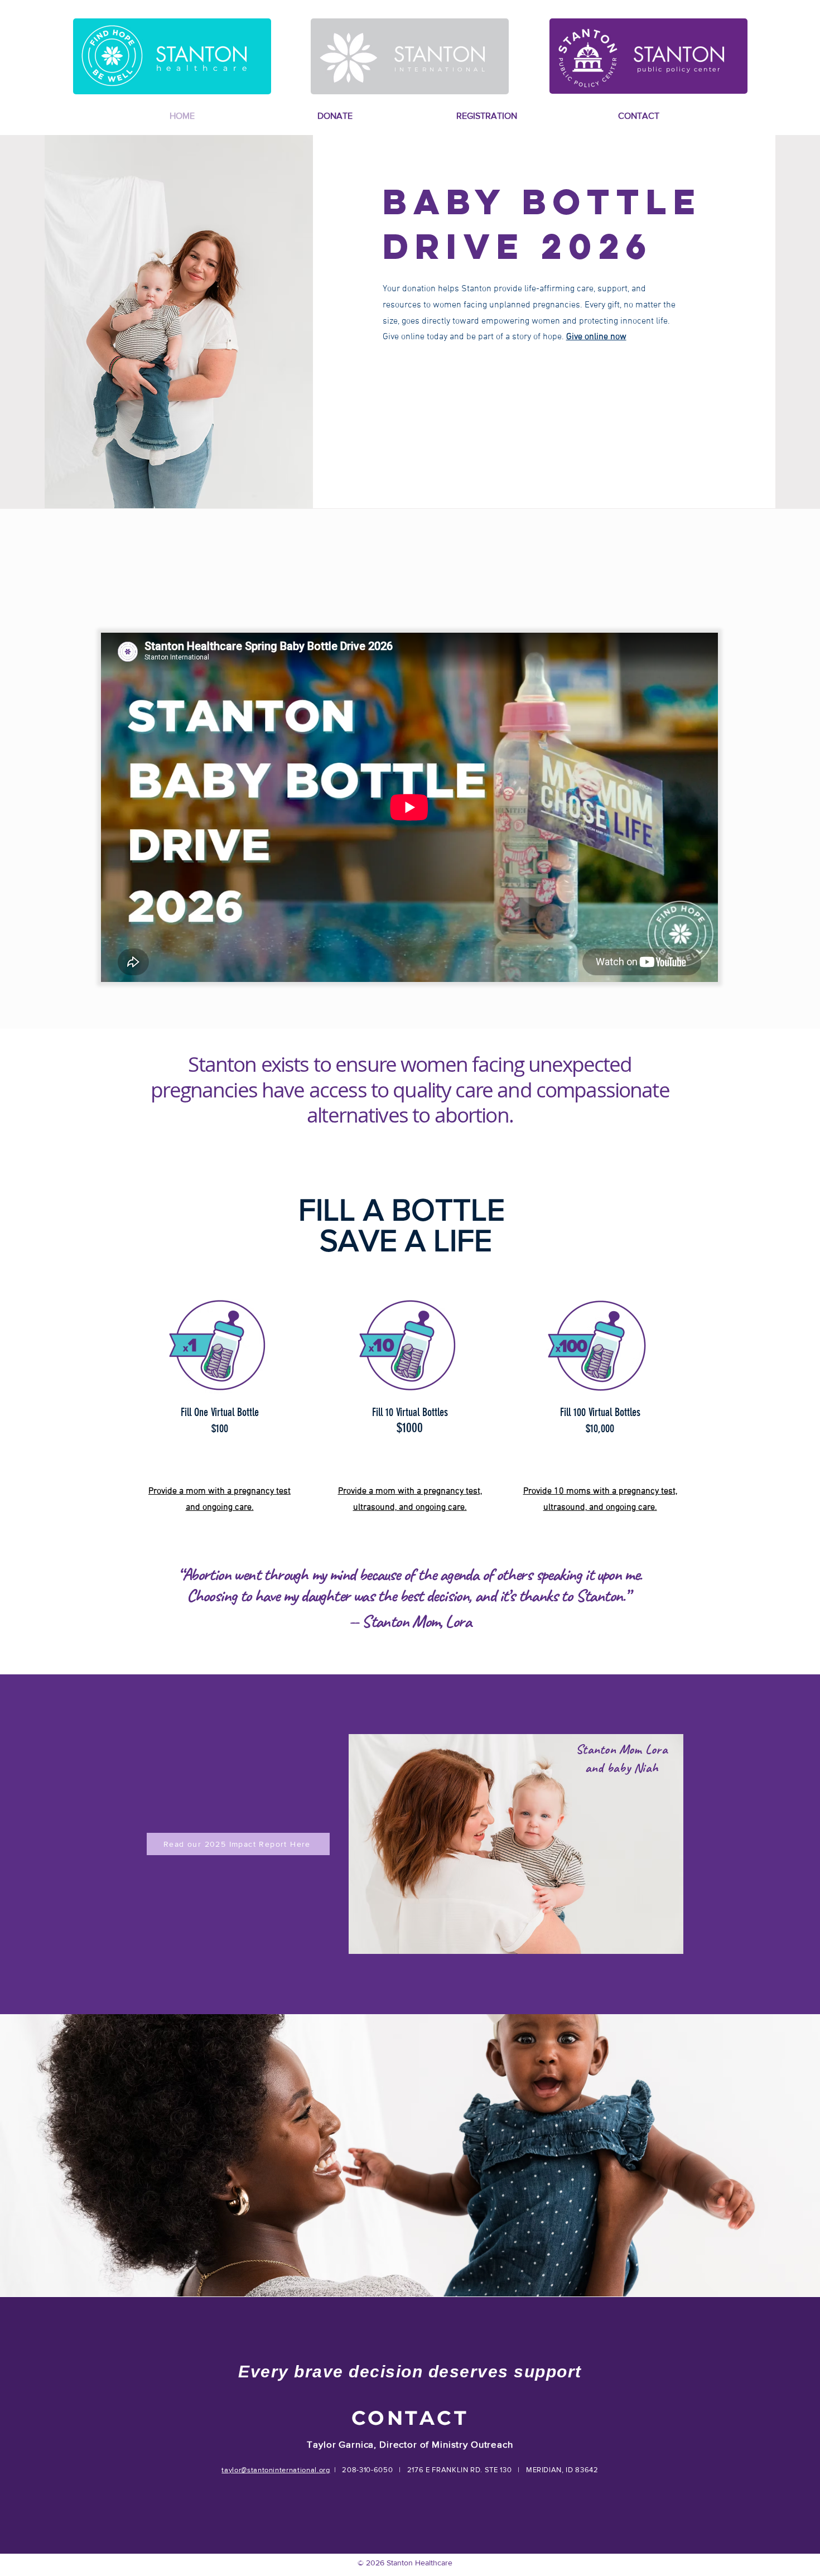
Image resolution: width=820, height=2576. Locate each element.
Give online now (596, 337)
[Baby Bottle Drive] (220, 1345)
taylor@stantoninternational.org (276, 2470)
